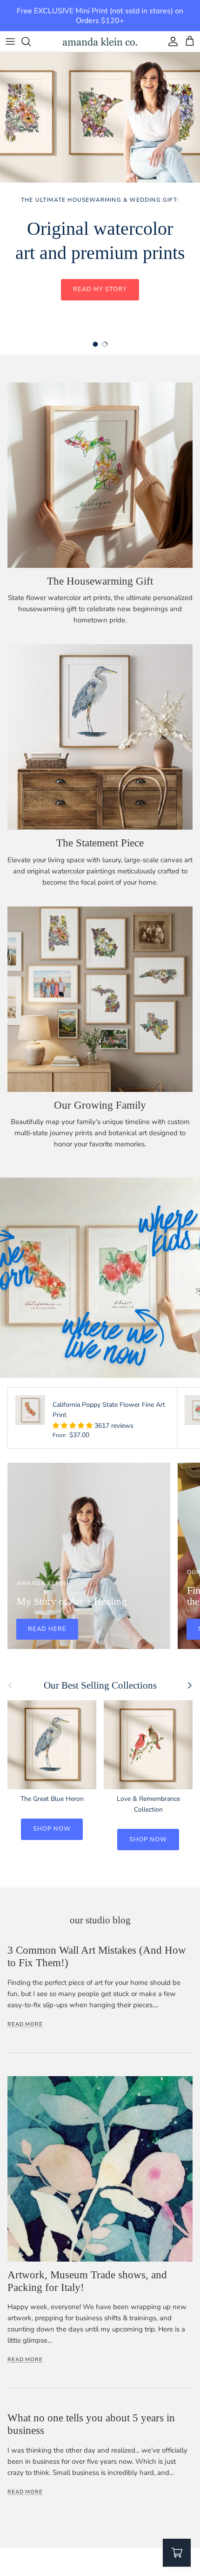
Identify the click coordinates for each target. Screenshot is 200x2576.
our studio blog (100, 1920)
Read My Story (100, 289)
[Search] (31, 41)
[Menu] (10, 41)
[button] (73, 1426)
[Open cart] (177, 2553)
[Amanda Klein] (100, 42)
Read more (25, 2024)
